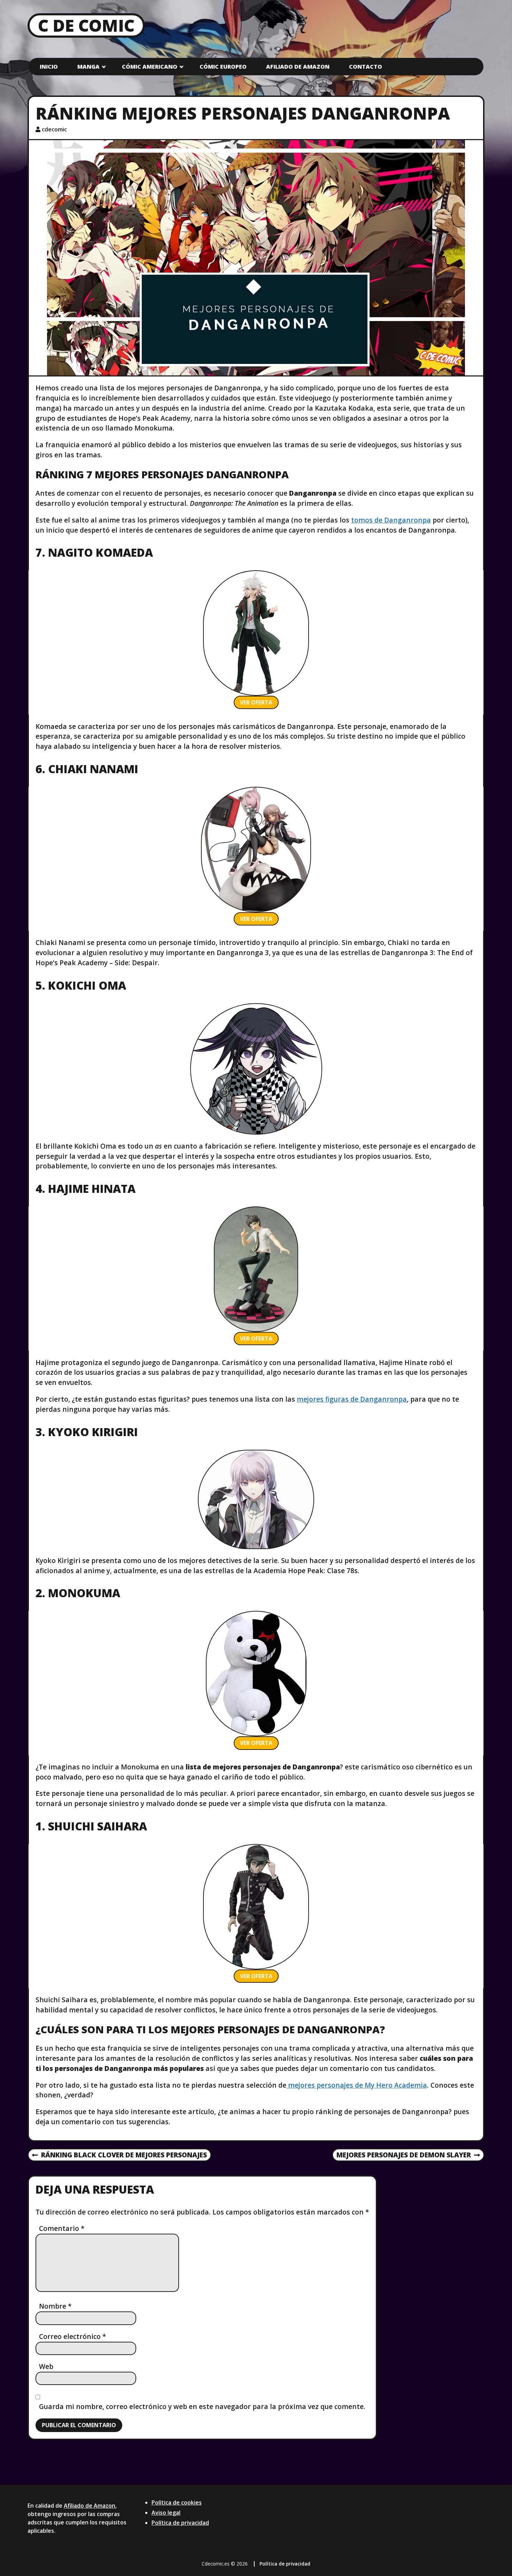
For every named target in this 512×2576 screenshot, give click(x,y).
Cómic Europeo (223, 67)
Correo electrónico (73, 2336)
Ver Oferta (256, 702)
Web (46, 2366)
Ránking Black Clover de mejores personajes (119, 2155)
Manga (88, 67)
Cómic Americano (150, 67)
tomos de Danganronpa (391, 520)
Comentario (62, 2228)
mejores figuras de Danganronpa (352, 1399)
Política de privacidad (180, 2523)
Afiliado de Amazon (298, 67)
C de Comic (86, 25)
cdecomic (54, 129)
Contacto (366, 67)
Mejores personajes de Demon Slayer (404, 2155)
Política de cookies (177, 2502)
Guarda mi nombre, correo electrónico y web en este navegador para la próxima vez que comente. (202, 2406)
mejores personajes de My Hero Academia (357, 2085)
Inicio (49, 67)
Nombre (55, 2306)
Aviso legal (166, 2513)
